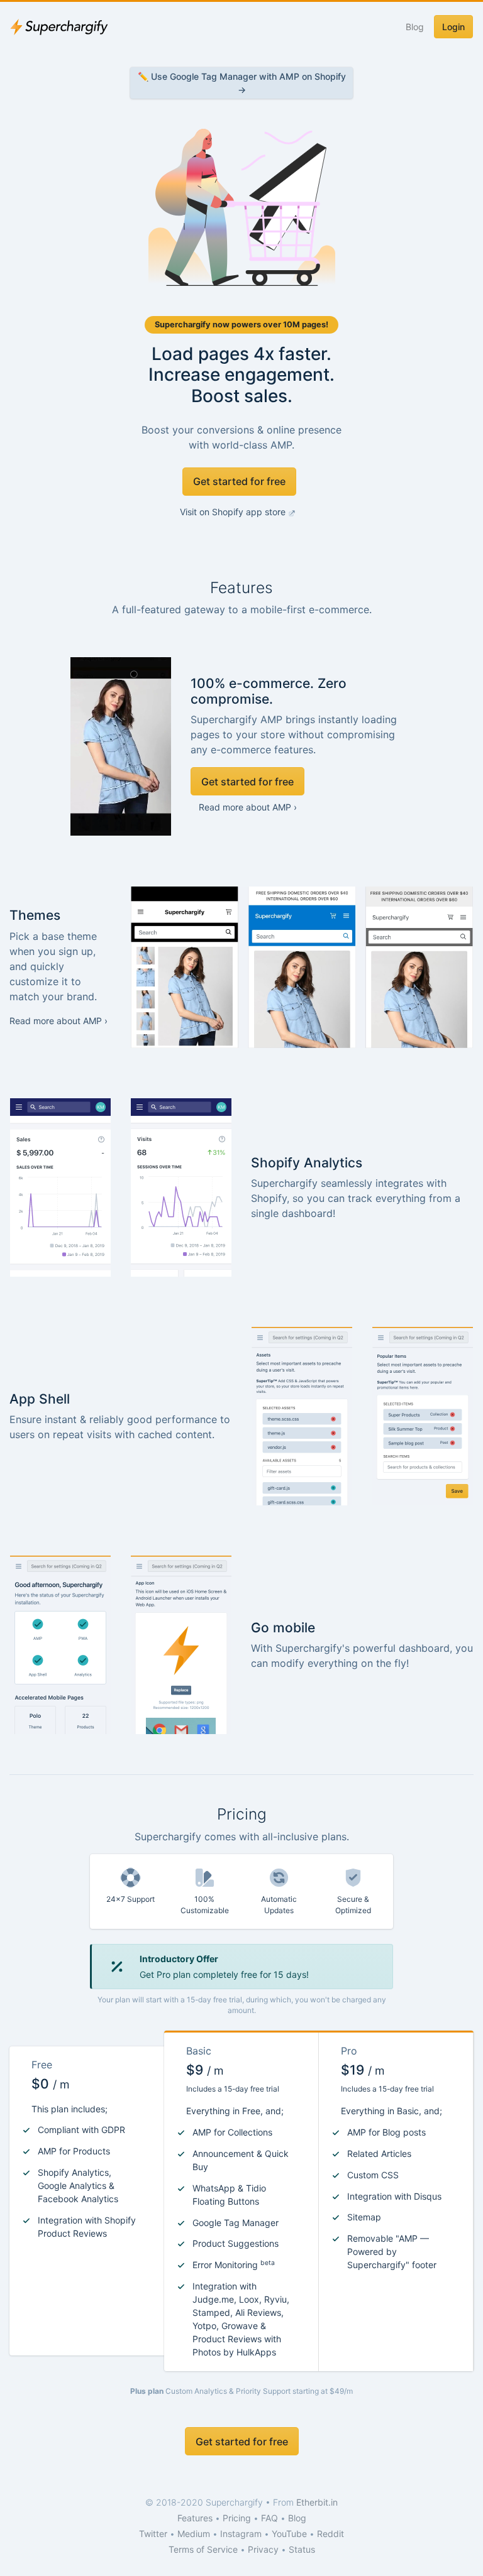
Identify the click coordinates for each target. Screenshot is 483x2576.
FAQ (269, 2518)
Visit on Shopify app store (234, 512)
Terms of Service (203, 2549)
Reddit (330, 2534)
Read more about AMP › (248, 807)
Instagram (241, 2534)
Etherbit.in (317, 2502)
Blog (415, 27)
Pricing (237, 2518)
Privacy (263, 2549)
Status (302, 2549)
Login (453, 27)
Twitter (153, 2534)
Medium (194, 2534)
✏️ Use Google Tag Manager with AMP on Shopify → (242, 83)
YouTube (289, 2534)
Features (195, 2518)
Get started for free (239, 481)
